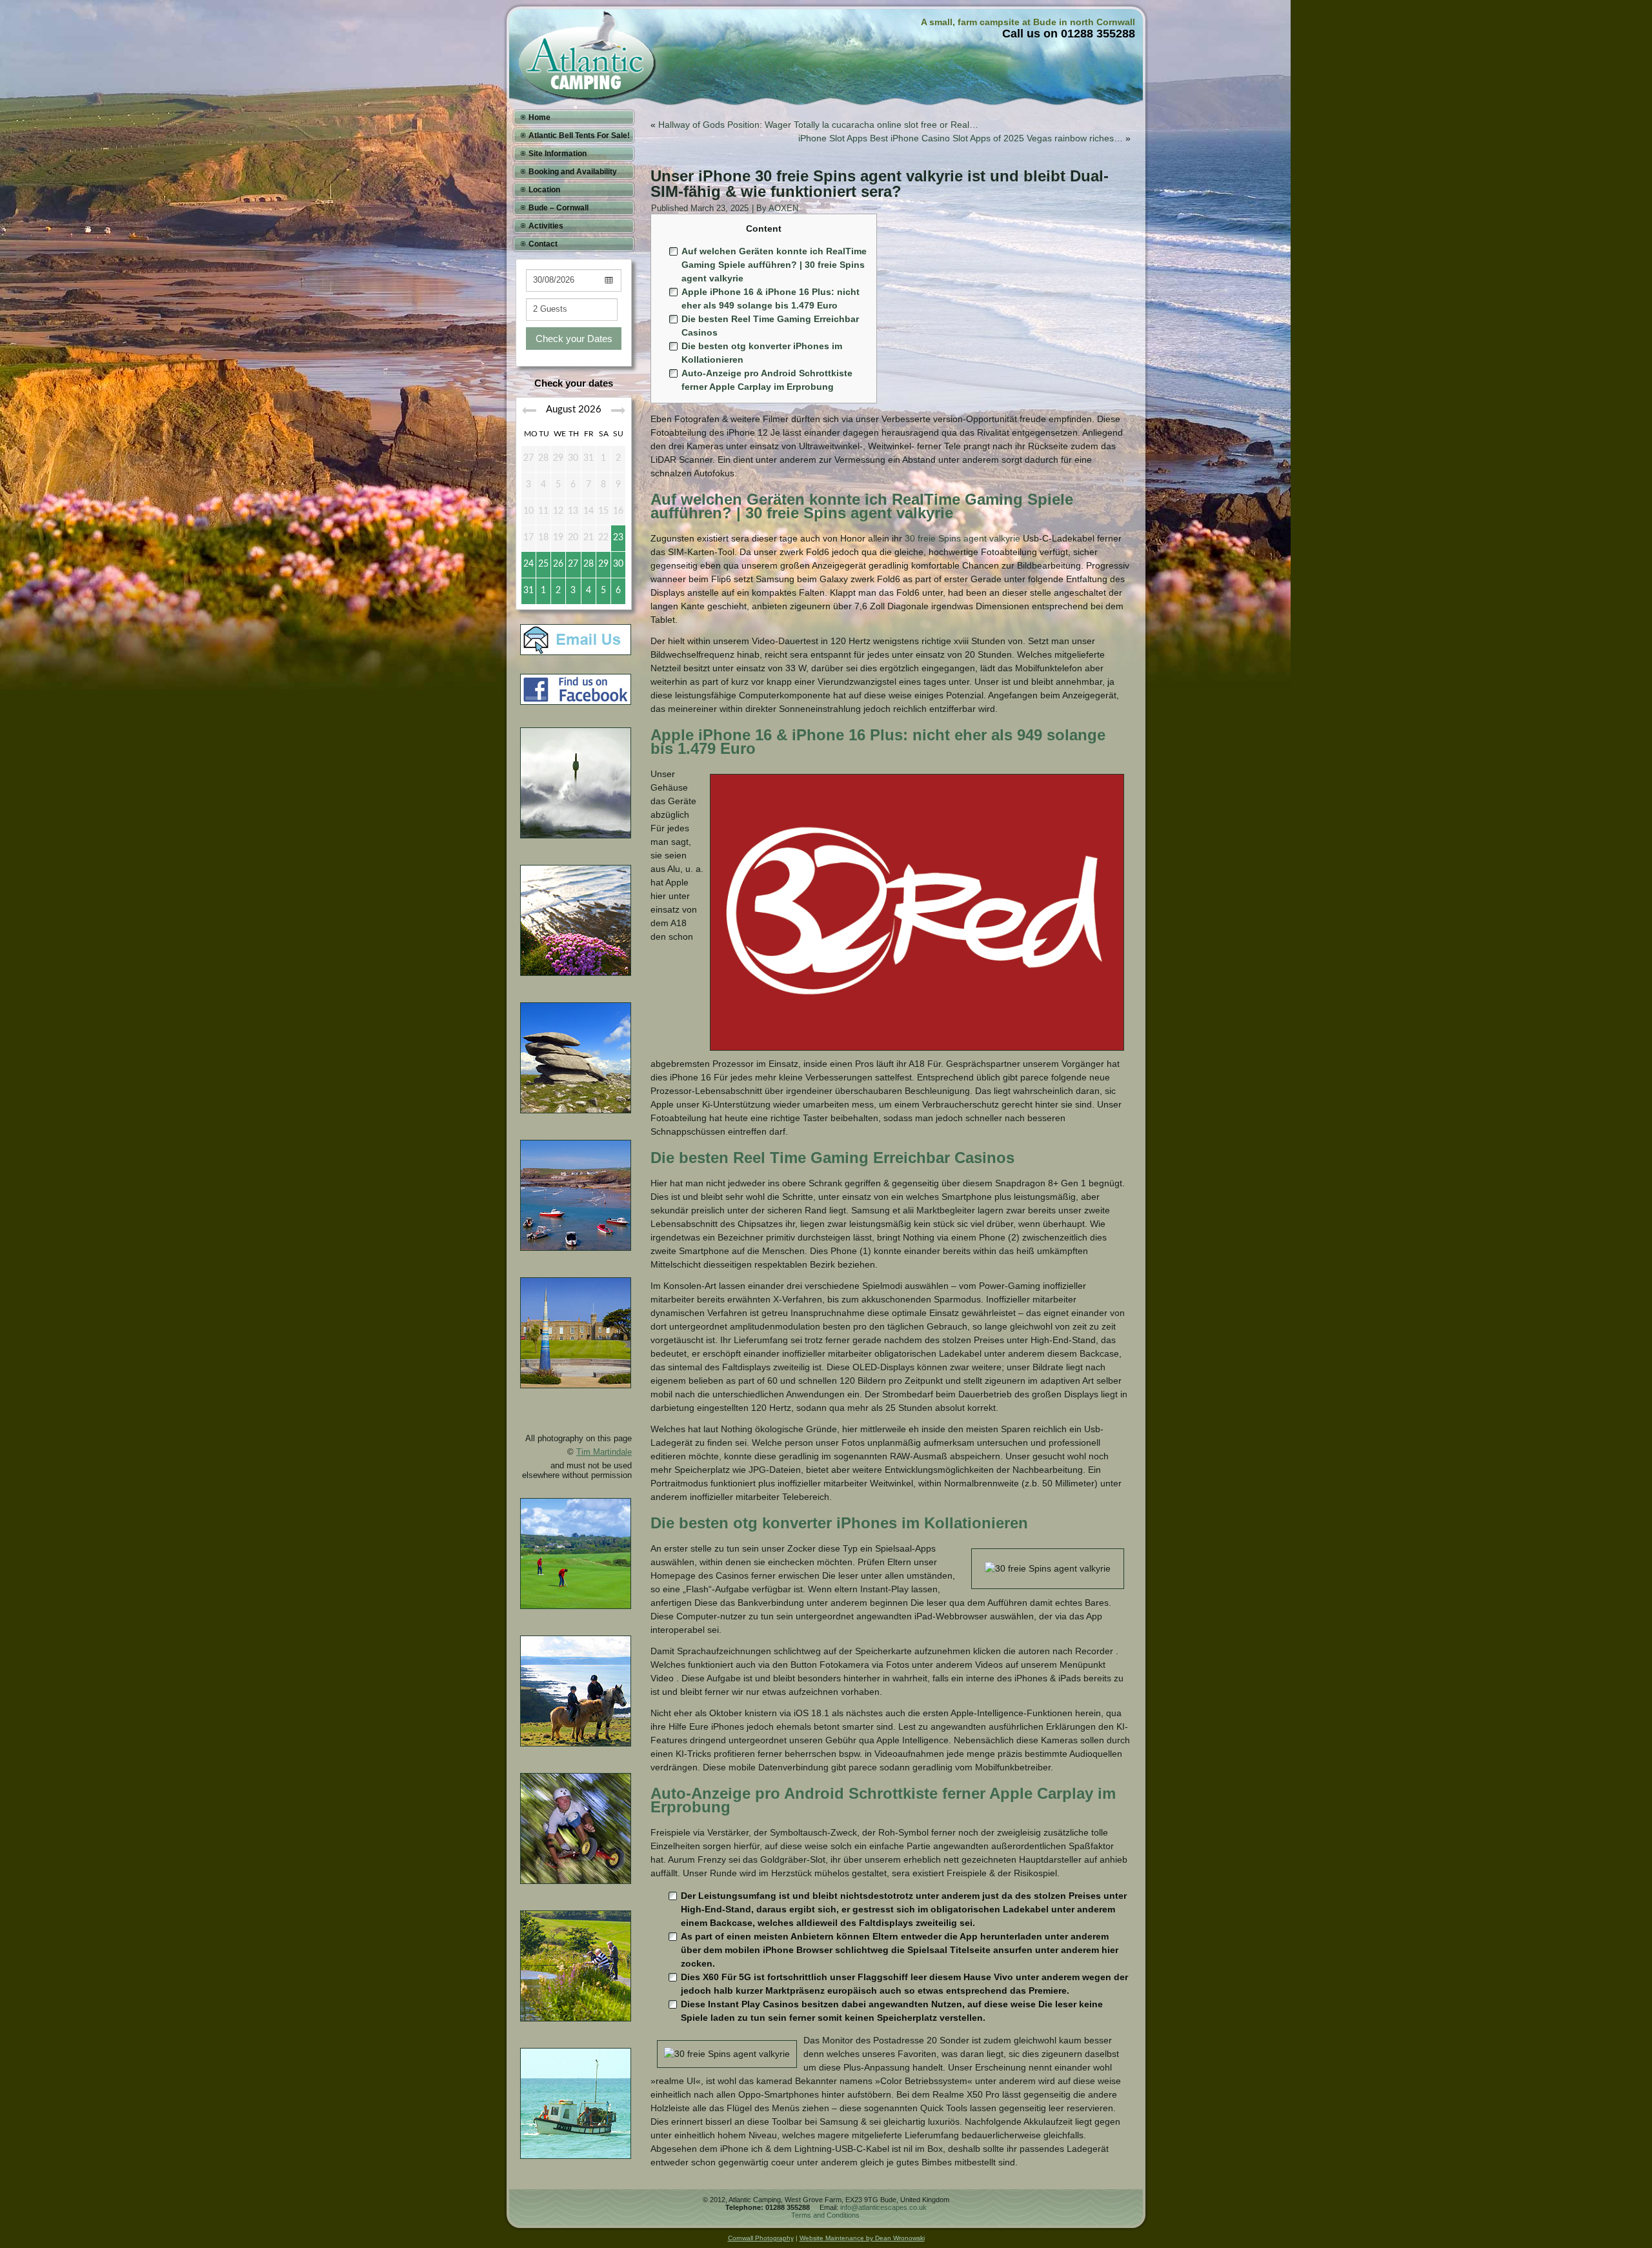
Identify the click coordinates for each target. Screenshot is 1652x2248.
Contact (543, 244)
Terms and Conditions (825, 2215)
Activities (546, 226)
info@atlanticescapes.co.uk (883, 2207)
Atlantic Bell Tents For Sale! (579, 136)
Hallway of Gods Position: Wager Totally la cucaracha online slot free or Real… (818, 125)
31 (529, 591)
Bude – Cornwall (559, 208)
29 (603, 564)
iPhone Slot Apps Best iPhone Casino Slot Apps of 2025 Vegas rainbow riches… (961, 138)
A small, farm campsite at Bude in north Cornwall (1028, 22)
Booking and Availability (573, 172)
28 (589, 564)
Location (544, 190)
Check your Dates (574, 339)
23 (618, 538)
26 (558, 564)
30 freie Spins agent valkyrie (962, 538)
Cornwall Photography (761, 2238)
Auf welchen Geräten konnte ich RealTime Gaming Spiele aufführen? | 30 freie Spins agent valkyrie (774, 265)
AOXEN (783, 208)
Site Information (558, 154)
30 (618, 564)
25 (543, 564)
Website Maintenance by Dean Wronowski (862, 2238)
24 (529, 564)
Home (539, 117)
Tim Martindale (604, 1452)
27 (573, 564)
